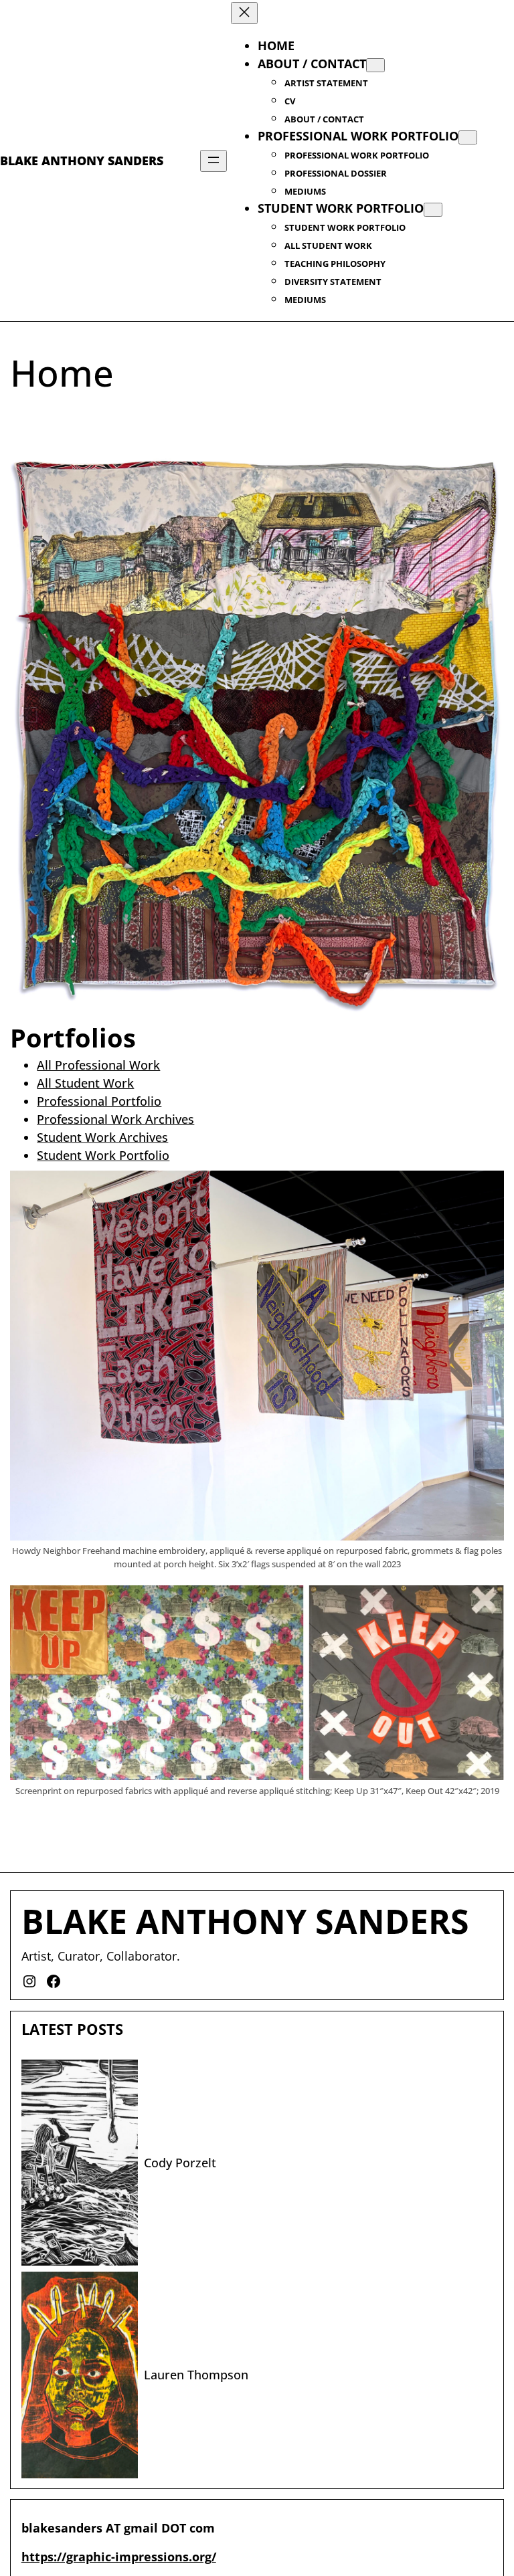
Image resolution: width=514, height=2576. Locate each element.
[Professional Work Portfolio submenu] (468, 137)
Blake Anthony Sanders (82, 161)
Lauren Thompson (196, 2375)
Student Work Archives (102, 1137)
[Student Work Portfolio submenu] (433, 210)
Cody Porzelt (180, 2163)
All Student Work (85, 1083)
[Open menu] (213, 161)
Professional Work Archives (115, 1119)
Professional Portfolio (99, 1101)
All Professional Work (98, 1065)
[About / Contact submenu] (375, 65)
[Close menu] (244, 13)
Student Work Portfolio (103, 1155)
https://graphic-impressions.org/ (119, 2557)
